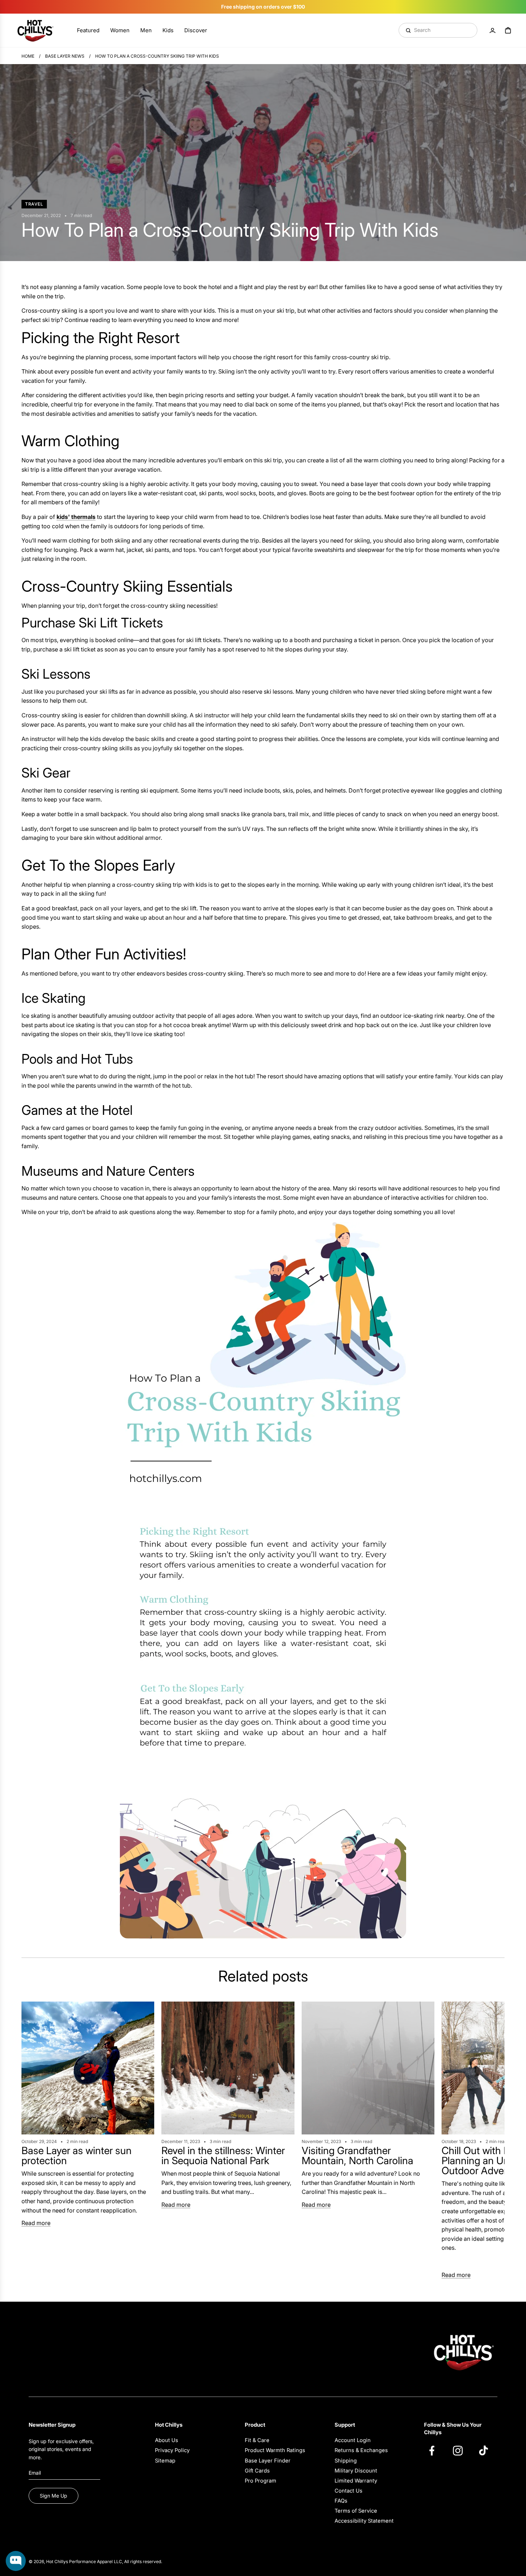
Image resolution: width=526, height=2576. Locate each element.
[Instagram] (461, 2450)
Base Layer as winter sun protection (77, 2156)
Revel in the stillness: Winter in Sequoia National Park (223, 2156)
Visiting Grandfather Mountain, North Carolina (357, 2156)
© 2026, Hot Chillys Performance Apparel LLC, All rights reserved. (95, 2561)
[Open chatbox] (16, 2561)
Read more (36, 2223)
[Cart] (508, 30)
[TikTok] (487, 2450)
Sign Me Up (53, 2496)
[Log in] (492, 30)
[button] (29, 2141)
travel (34, 204)
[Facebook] (435, 2450)
